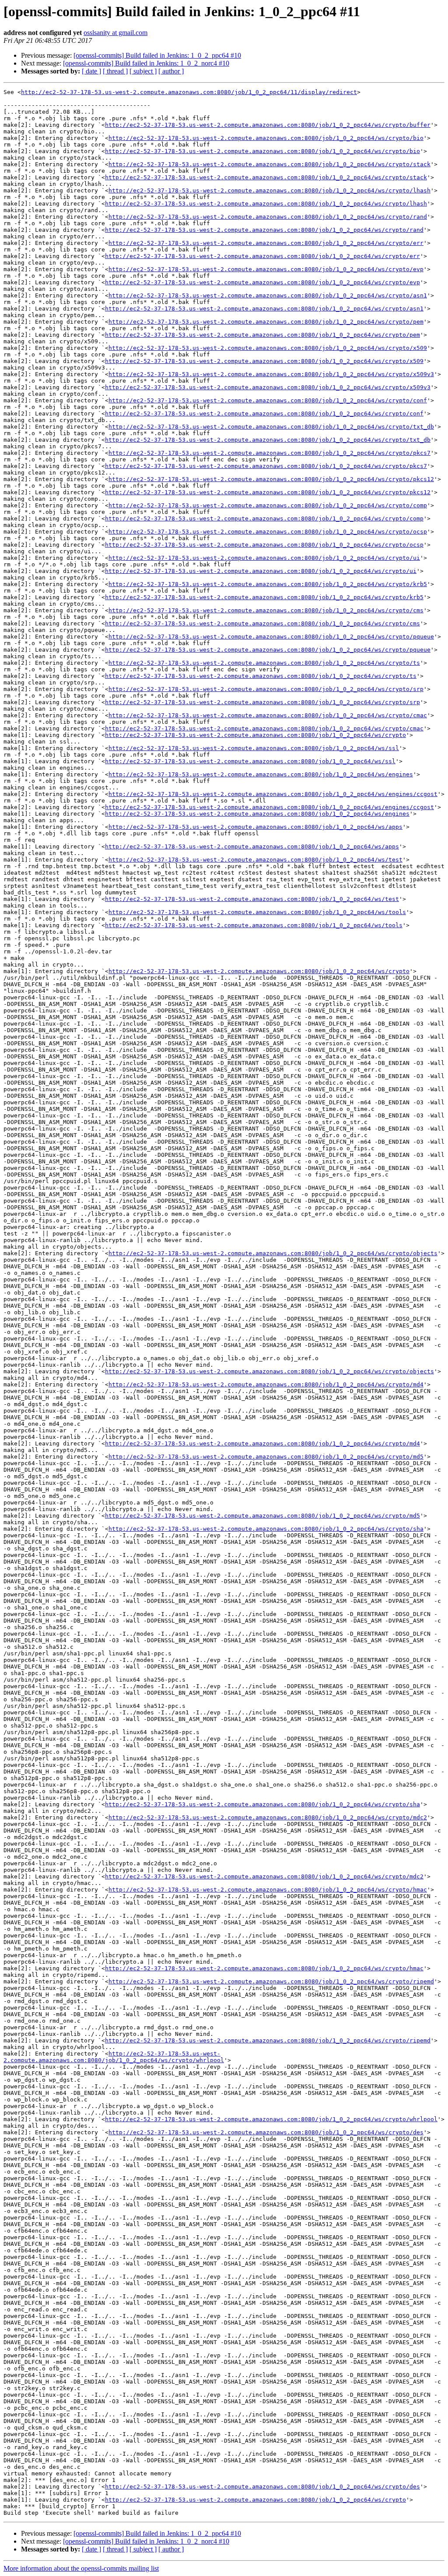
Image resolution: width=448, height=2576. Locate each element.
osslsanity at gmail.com (115, 33)
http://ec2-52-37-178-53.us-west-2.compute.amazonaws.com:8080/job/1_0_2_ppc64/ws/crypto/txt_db (271, 427)
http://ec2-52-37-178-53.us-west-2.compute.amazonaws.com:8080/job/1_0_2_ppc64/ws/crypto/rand (268, 217)
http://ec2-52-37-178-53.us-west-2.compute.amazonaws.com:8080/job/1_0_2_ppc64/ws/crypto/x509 (268, 348)
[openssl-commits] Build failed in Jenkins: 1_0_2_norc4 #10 (146, 63)
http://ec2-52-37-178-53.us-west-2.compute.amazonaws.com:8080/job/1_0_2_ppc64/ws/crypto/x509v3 (271, 374)
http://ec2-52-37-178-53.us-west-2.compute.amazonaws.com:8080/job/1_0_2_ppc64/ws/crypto (255, 735)
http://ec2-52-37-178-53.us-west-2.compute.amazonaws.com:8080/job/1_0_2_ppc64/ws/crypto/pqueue (271, 637)
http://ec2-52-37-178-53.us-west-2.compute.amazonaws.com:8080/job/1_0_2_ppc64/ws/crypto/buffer (268, 125)
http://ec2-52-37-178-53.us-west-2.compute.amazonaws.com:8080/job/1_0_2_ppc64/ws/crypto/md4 (266, 1384)
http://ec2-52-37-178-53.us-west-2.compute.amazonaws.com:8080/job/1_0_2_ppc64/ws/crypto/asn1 (268, 295)
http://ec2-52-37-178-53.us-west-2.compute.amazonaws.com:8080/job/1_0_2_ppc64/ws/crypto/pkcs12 (271, 479)
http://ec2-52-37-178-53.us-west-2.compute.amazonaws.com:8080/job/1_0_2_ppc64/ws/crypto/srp (266, 689)
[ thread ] (115, 71)
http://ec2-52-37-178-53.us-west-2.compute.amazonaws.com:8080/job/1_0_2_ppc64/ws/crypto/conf (268, 400)
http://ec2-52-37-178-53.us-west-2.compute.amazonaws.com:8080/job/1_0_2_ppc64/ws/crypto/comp (268, 505)
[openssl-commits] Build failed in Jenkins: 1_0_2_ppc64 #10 (157, 55)
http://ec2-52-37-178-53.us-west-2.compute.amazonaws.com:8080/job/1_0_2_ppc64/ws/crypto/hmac (268, 1890)
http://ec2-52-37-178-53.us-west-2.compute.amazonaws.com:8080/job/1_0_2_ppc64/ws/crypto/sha (266, 1529)
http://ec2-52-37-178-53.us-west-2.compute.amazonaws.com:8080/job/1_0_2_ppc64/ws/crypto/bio (266, 138)
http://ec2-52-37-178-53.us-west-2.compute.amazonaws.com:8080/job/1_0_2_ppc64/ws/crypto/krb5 (268, 584)
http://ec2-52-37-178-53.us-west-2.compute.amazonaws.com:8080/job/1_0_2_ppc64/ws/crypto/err (266, 243)
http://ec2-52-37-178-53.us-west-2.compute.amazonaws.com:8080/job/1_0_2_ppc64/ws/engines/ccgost (273, 794)
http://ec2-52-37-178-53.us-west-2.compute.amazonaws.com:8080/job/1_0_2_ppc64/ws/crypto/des (266, 2132)
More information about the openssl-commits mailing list (81, 2568)
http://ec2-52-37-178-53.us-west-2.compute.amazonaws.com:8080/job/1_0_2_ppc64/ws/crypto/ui (264, 558)
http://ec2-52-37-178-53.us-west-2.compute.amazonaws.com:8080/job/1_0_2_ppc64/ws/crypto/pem (266, 322)
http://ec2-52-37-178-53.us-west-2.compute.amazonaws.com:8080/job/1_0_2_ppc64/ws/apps (255, 827)
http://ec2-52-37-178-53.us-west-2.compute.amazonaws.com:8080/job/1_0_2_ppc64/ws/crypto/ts (264, 663)
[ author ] (171, 71)
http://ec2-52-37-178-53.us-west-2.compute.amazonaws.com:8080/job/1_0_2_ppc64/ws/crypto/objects (273, 1253)
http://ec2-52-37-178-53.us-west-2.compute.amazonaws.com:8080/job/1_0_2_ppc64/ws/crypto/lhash (269, 190)
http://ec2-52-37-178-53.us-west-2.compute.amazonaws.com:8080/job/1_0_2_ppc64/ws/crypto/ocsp (268, 532)
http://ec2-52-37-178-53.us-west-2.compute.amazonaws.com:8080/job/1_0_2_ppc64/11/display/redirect (189, 92)
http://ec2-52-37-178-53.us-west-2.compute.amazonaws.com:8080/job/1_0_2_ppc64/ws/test (255, 860)
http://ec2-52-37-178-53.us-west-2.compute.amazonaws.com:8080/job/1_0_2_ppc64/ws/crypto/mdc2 (268, 1817)
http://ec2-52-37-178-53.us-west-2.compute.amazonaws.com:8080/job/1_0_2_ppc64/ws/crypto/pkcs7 (269, 453)
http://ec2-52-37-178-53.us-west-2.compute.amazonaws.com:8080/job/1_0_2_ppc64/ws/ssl (254, 748)
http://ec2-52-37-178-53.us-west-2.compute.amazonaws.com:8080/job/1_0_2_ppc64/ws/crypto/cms (266, 610)
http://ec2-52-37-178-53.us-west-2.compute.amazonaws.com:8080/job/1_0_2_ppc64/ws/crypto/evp (266, 269)
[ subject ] (143, 71)
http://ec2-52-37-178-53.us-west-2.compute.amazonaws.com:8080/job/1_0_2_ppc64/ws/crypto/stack (269, 164)
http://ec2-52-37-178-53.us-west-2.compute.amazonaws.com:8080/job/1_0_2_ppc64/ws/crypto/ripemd (271, 1981)
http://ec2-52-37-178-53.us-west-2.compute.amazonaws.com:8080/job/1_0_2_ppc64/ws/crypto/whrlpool (114, 2057)
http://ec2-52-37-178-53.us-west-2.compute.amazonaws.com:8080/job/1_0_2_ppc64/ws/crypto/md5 (266, 1457)
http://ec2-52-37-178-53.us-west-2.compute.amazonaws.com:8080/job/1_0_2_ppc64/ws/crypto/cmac (268, 715)
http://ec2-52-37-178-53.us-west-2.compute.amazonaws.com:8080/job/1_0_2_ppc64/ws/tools (257, 912)
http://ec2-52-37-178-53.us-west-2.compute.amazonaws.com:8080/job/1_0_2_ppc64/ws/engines (261, 774)
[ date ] (91, 71)
